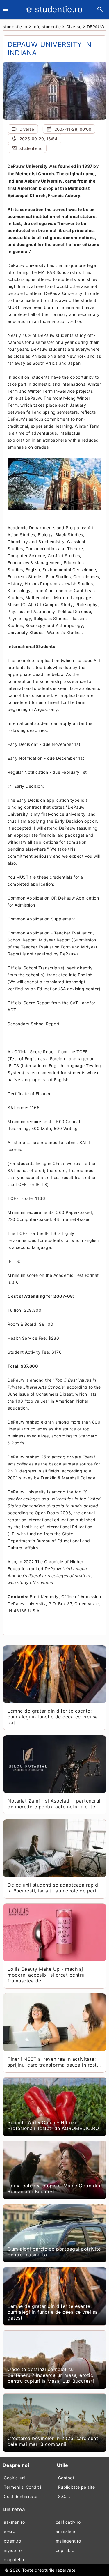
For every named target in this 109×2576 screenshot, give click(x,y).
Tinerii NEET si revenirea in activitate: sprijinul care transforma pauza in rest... (54, 2062)
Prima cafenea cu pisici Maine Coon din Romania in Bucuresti (54, 2189)
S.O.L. (64, 2496)
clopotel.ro (15, 2560)
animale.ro (66, 2531)
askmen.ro (14, 2522)
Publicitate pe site (77, 2487)
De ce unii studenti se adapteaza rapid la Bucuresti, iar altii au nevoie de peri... (54, 1888)
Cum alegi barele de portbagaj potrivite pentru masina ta (54, 2252)
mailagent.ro (68, 2541)
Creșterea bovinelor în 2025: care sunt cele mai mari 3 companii (53, 2441)
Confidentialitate (21, 2496)
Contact (66, 2478)
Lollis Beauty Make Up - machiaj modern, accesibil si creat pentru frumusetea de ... (46, 1975)
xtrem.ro (12, 2541)
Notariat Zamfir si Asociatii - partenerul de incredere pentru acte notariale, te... (54, 1804)
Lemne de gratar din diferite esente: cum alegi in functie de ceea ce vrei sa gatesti (53, 2312)
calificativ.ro (68, 2522)
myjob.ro (13, 2550)
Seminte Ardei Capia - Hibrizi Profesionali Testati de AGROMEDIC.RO (53, 2125)
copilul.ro (65, 2550)
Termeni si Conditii (23, 2487)
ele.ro (9, 2531)
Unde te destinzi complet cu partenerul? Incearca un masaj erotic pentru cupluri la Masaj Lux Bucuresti (51, 2375)
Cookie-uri (14, 2478)
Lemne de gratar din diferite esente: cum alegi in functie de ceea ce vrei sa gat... (53, 1717)
